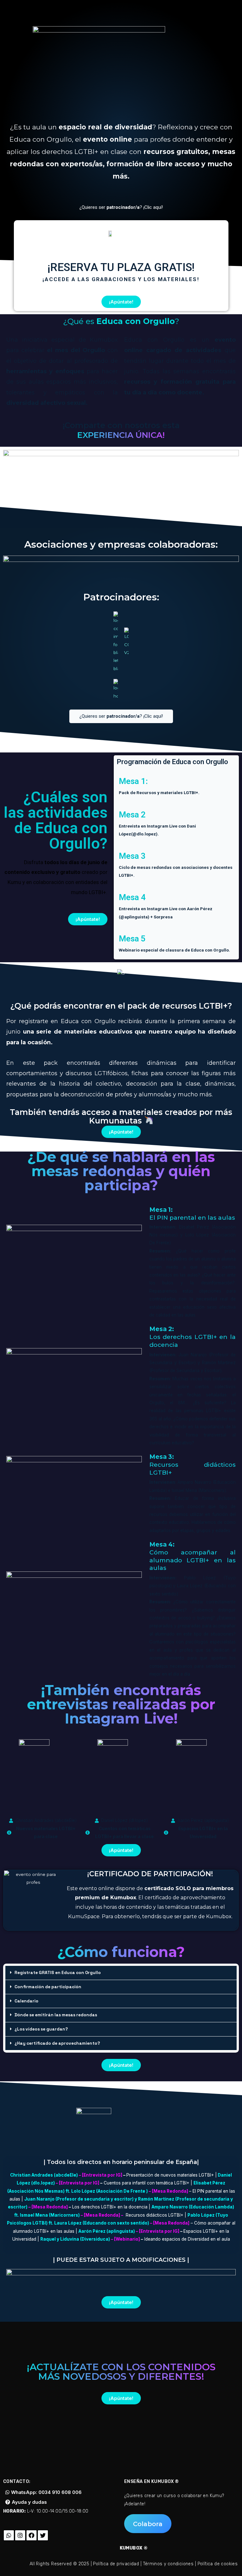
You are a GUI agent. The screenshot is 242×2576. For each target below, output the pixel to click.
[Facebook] (32, 2535)
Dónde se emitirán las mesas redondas (56, 2015)
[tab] (121, 1973)
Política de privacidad (116, 2564)
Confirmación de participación (48, 1987)
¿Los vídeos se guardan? (41, 2029)
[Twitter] (43, 2535)
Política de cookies (218, 2564)
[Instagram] (20, 2535)
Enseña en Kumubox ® (152, 2482)
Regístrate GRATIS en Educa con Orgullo (58, 1973)
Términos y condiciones (168, 2564)
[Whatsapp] (9, 2535)
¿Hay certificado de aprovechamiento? (57, 2043)
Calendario (26, 2001)
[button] (121, 207)
